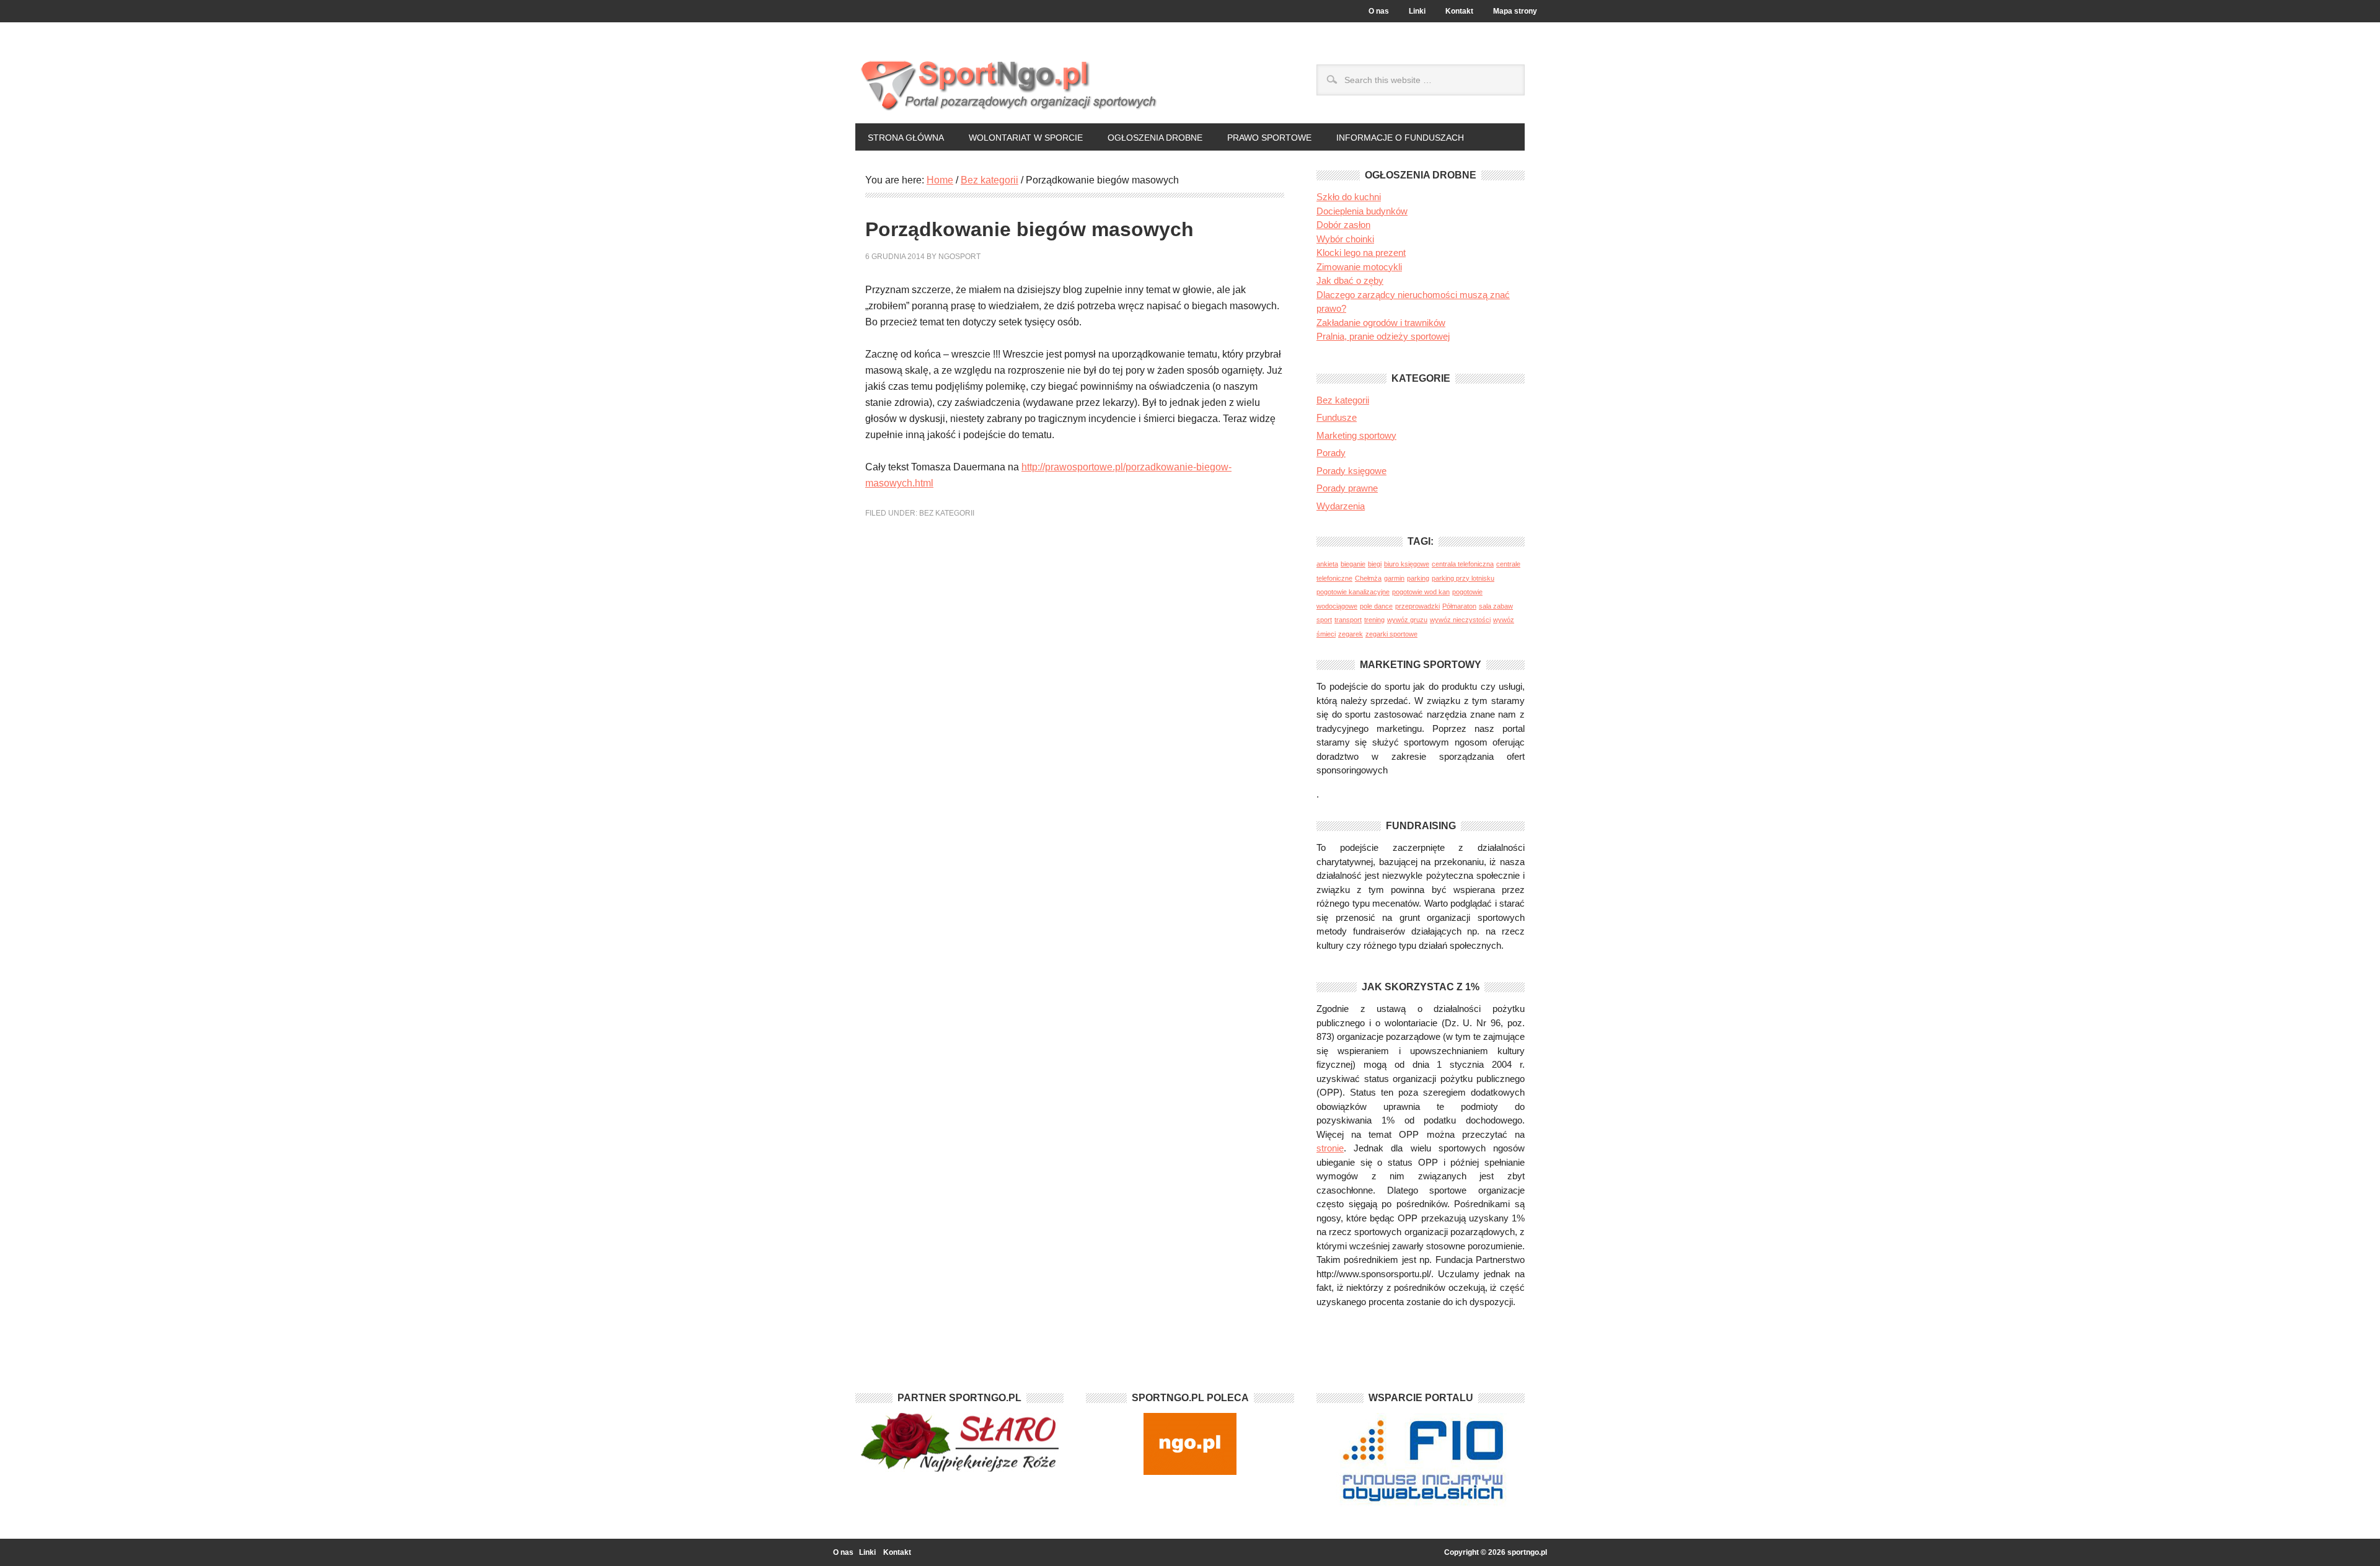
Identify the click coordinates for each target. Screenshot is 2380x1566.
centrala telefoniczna (1463, 564)
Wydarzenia (1341, 506)
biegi (1375, 564)
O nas (1379, 11)
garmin (1394, 578)
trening (1374, 620)
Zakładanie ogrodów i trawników (1381, 323)
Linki (1417, 11)
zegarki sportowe (1391, 634)
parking (1418, 578)
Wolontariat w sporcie (1026, 138)
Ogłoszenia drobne (1155, 138)
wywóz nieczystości (1460, 620)
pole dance (1376, 606)
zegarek (1351, 634)
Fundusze (1337, 417)
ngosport (959, 257)
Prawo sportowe (1269, 138)
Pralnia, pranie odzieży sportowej (1383, 336)
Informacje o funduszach (1400, 138)
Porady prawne (1347, 488)
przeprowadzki (1417, 606)
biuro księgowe (1407, 564)
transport (1348, 620)
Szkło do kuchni (1349, 197)
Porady (1331, 453)
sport (1324, 620)
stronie (1330, 1148)
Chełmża (1368, 578)
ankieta (1327, 564)
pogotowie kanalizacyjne (1353, 592)
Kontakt (1459, 11)
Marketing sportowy (1356, 435)
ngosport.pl (1075, 81)
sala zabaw (1496, 606)
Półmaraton (1459, 606)
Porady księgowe (1351, 471)
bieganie (1353, 564)
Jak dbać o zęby (1350, 280)
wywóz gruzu (1407, 620)
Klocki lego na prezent (1361, 253)
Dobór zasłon (1343, 225)
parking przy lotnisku (1463, 578)
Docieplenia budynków (1362, 211)
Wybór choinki (1345, 239)
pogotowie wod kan (1421, 592)
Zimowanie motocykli (1359, 267)
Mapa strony (1515, 11)
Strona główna (906, 138)
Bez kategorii (947, 513)
